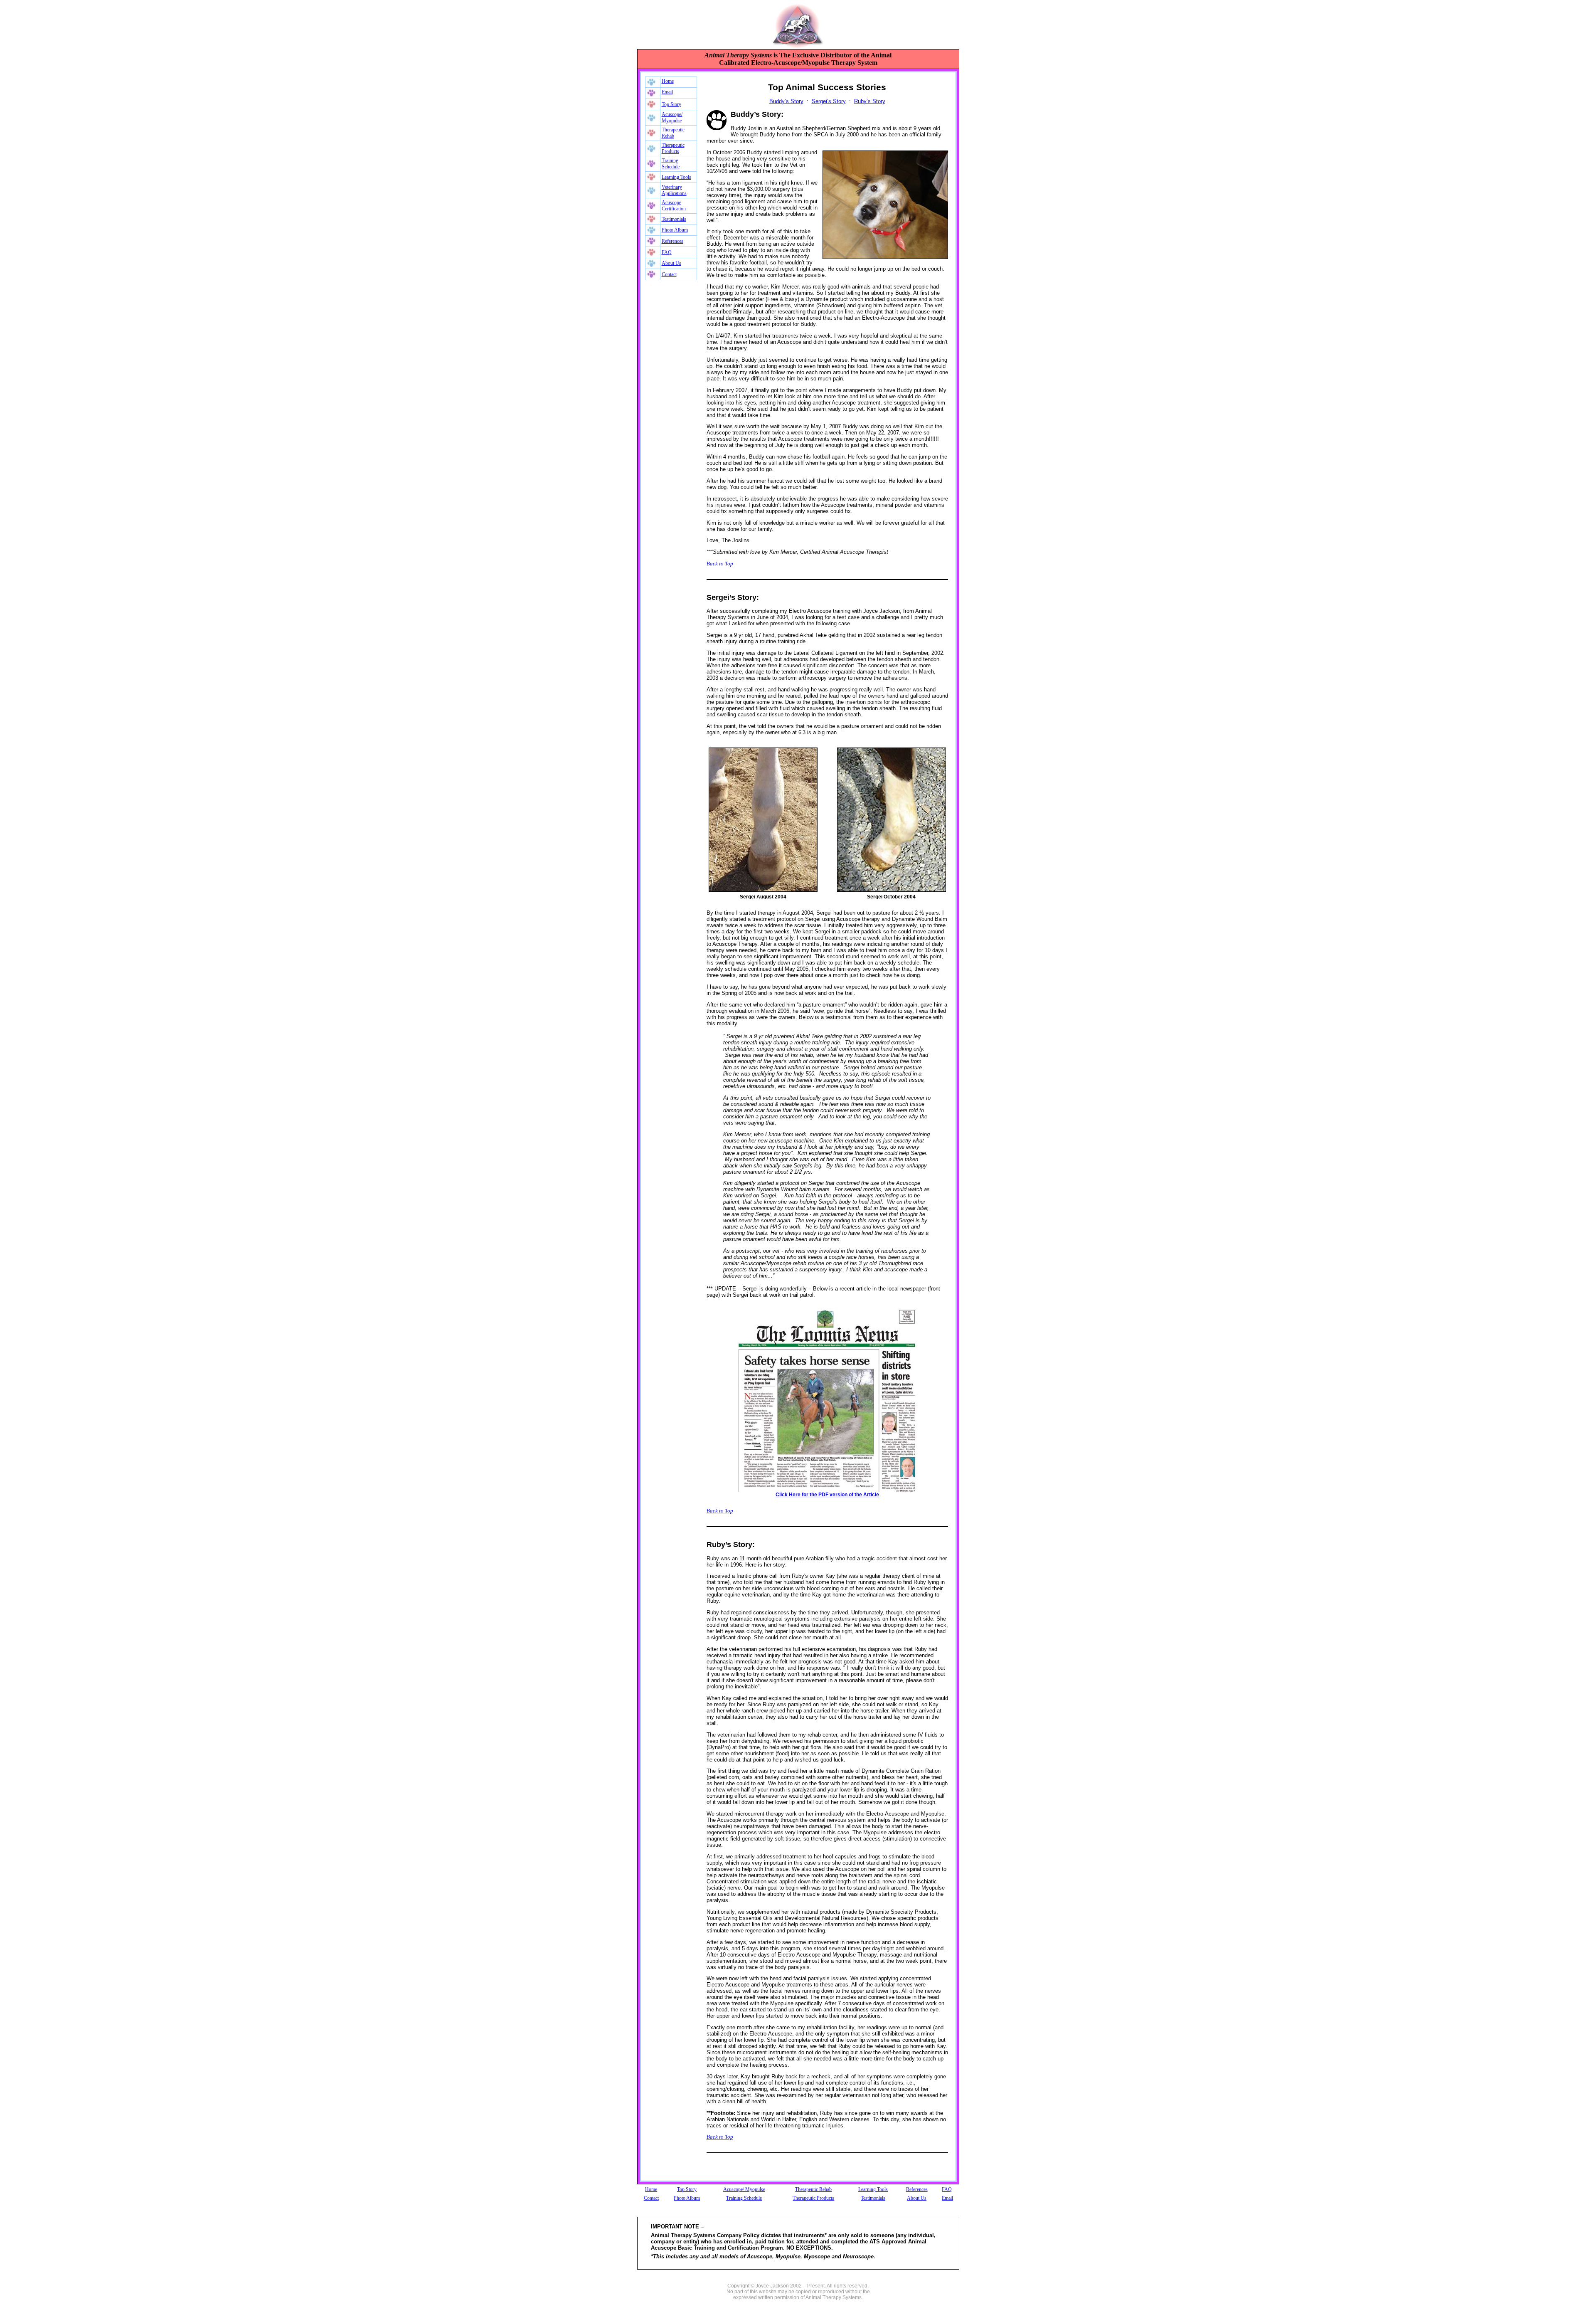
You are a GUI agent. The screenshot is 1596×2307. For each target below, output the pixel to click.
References (672, 241)
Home (668, 81)
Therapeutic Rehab (673, 133)
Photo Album (675, 230)
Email (667, 92)
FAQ (667, 252)
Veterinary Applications (674, 190)
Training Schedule (671, 164)
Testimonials (674, 219)
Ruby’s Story (870, 101)
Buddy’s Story (786, 101)
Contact (669, 274)
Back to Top (720, 564)
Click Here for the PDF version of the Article (827, 1495)
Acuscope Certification (674, 206)
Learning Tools (676, 177)
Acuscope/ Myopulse (672, 117)
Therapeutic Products (673, 148)
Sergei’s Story (829, 101)
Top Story (671, 104)
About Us (671, 263)
